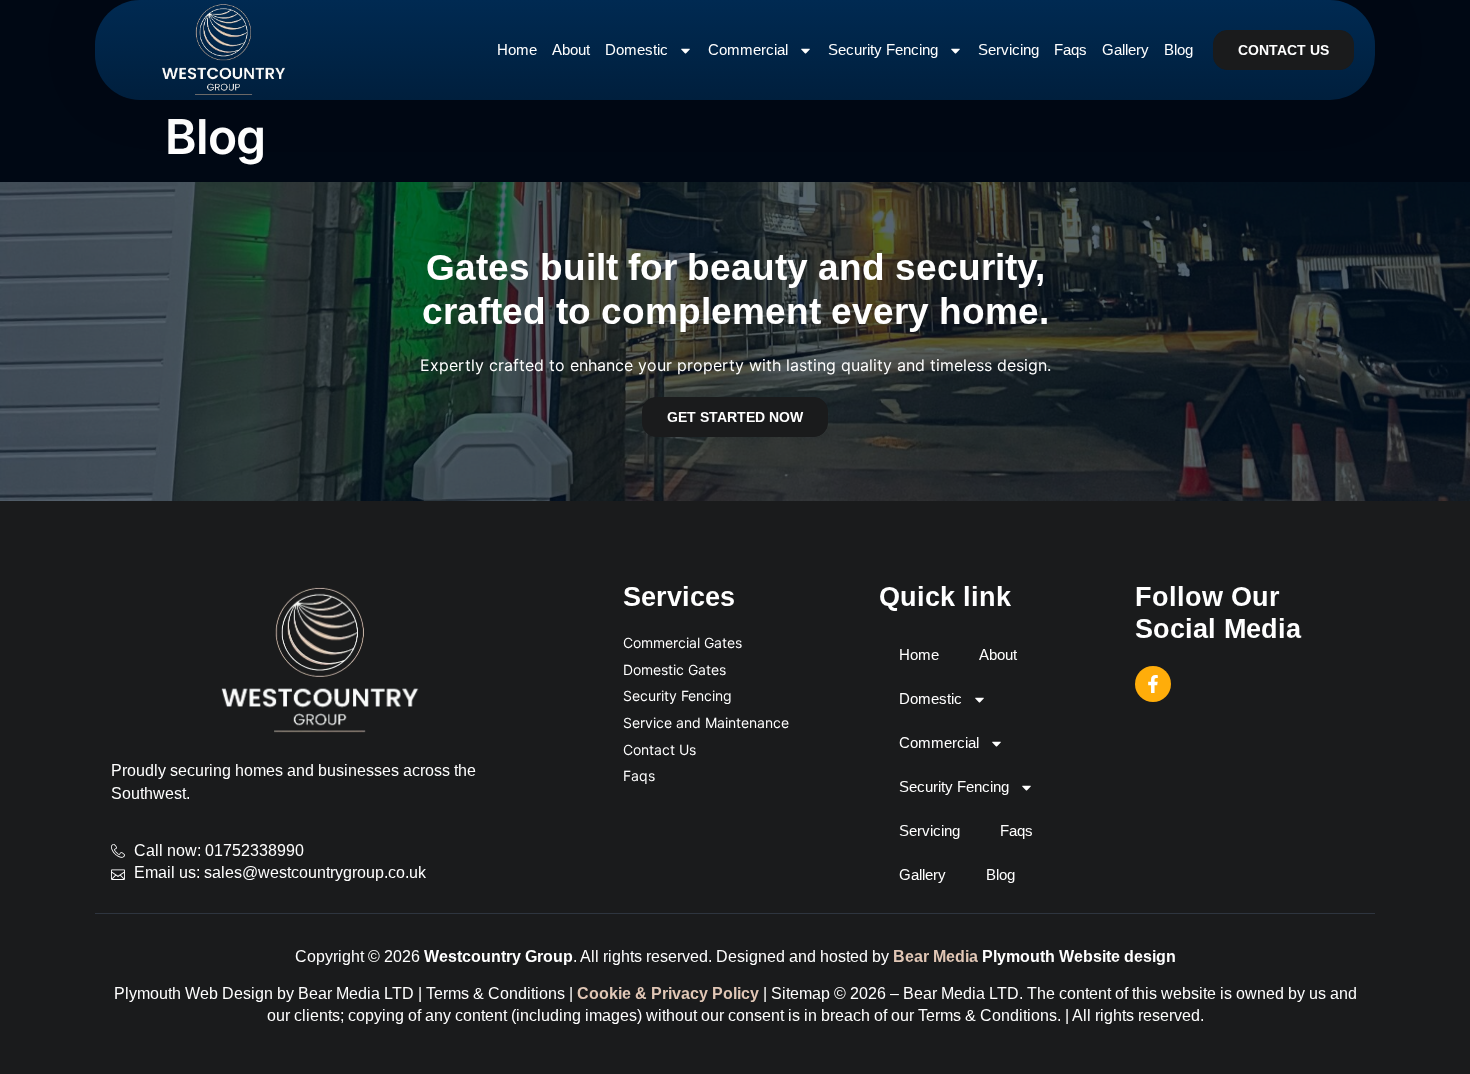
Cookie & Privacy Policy (668, 993)
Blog (1178, 49)
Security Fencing (883, 49)
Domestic (636, 49)
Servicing (1008, 49)
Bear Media (935, 956)
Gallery (1125, 49)
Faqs (1070, 49)
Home (517, 49)
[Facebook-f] (1153, 684)
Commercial (748, 49)
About (571, 49)
